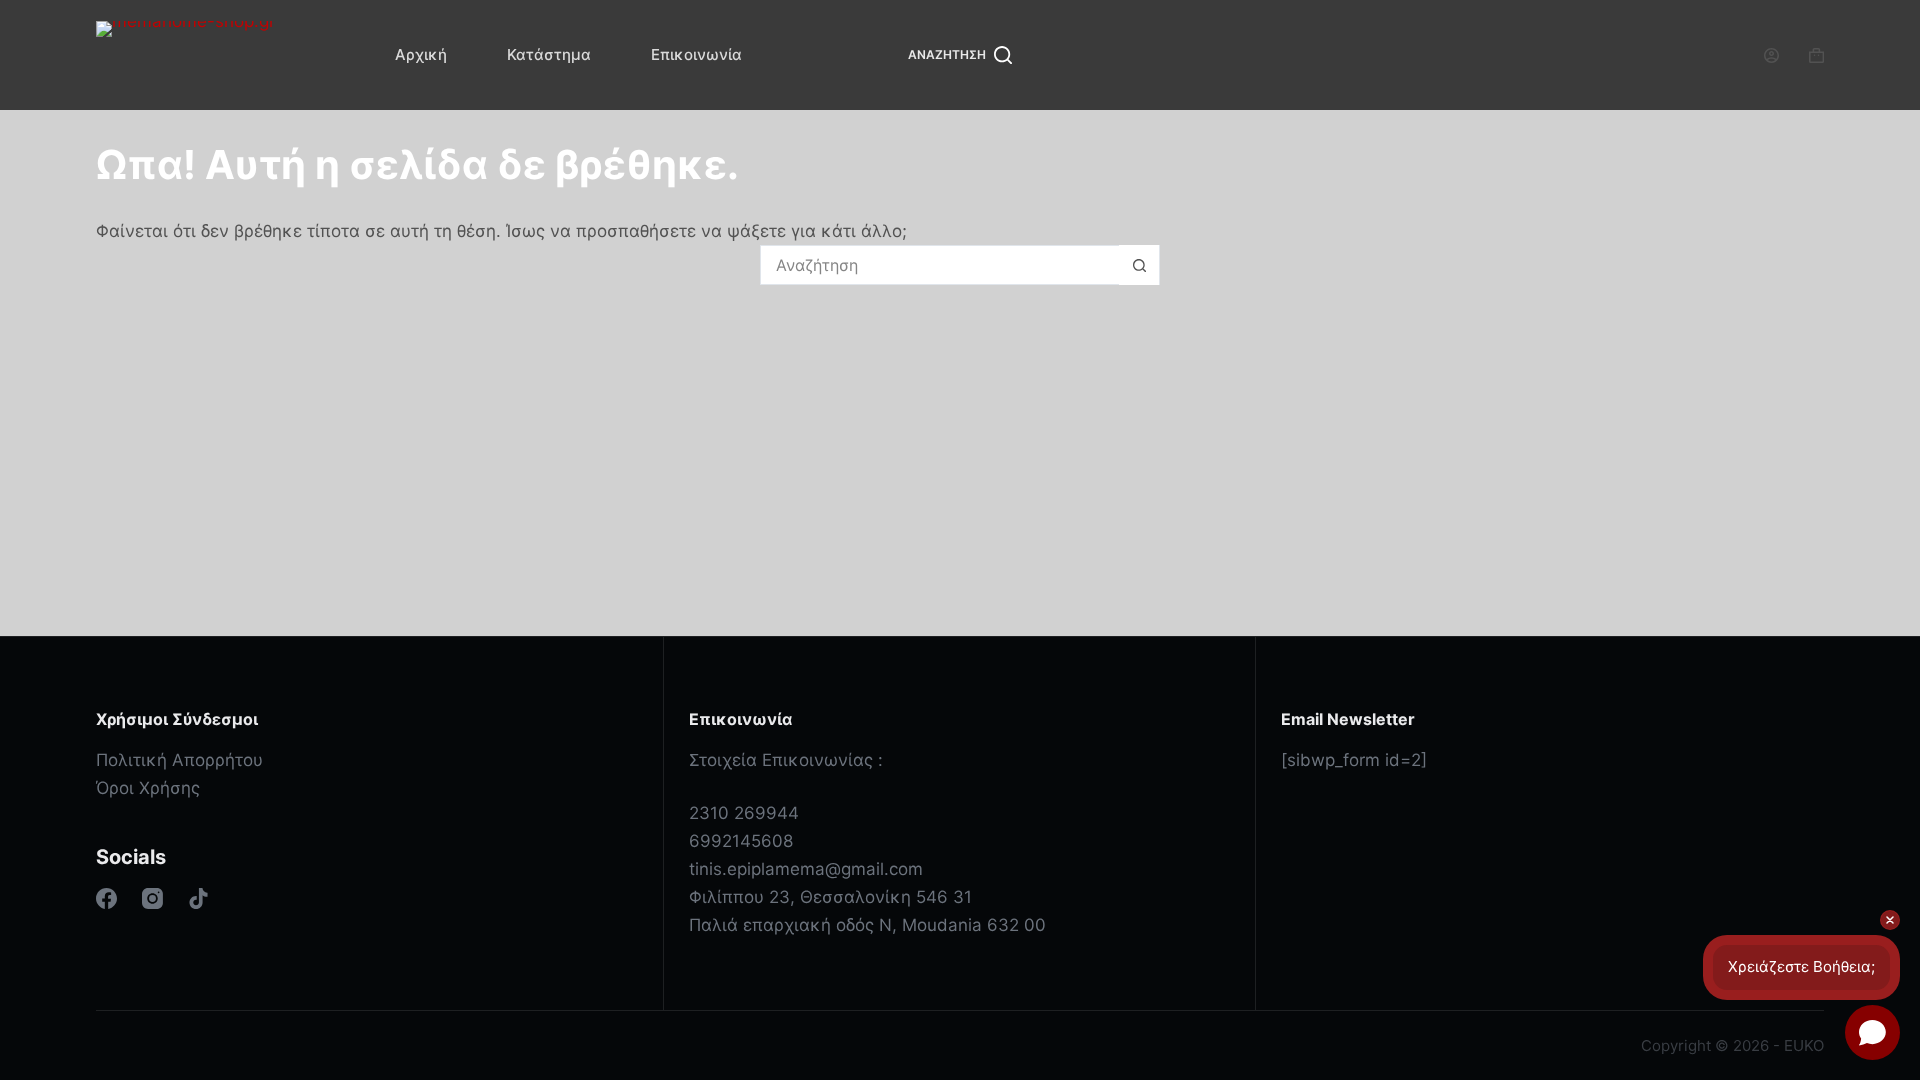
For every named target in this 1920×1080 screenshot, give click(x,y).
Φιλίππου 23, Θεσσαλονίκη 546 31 (830, 897)
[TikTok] (198, 898)
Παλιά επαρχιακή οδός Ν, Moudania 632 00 (867, 925)
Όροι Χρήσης (148, 788)
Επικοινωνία (696, 54)
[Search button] (1139, 265)
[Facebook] (106, 898)
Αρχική (421, 54)
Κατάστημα (549, 54)
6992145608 (741, 841)
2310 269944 (744, 813)
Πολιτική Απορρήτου (179, 760)
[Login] (1771, 55)
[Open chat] (1872, 1032)
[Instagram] (152, 898)
